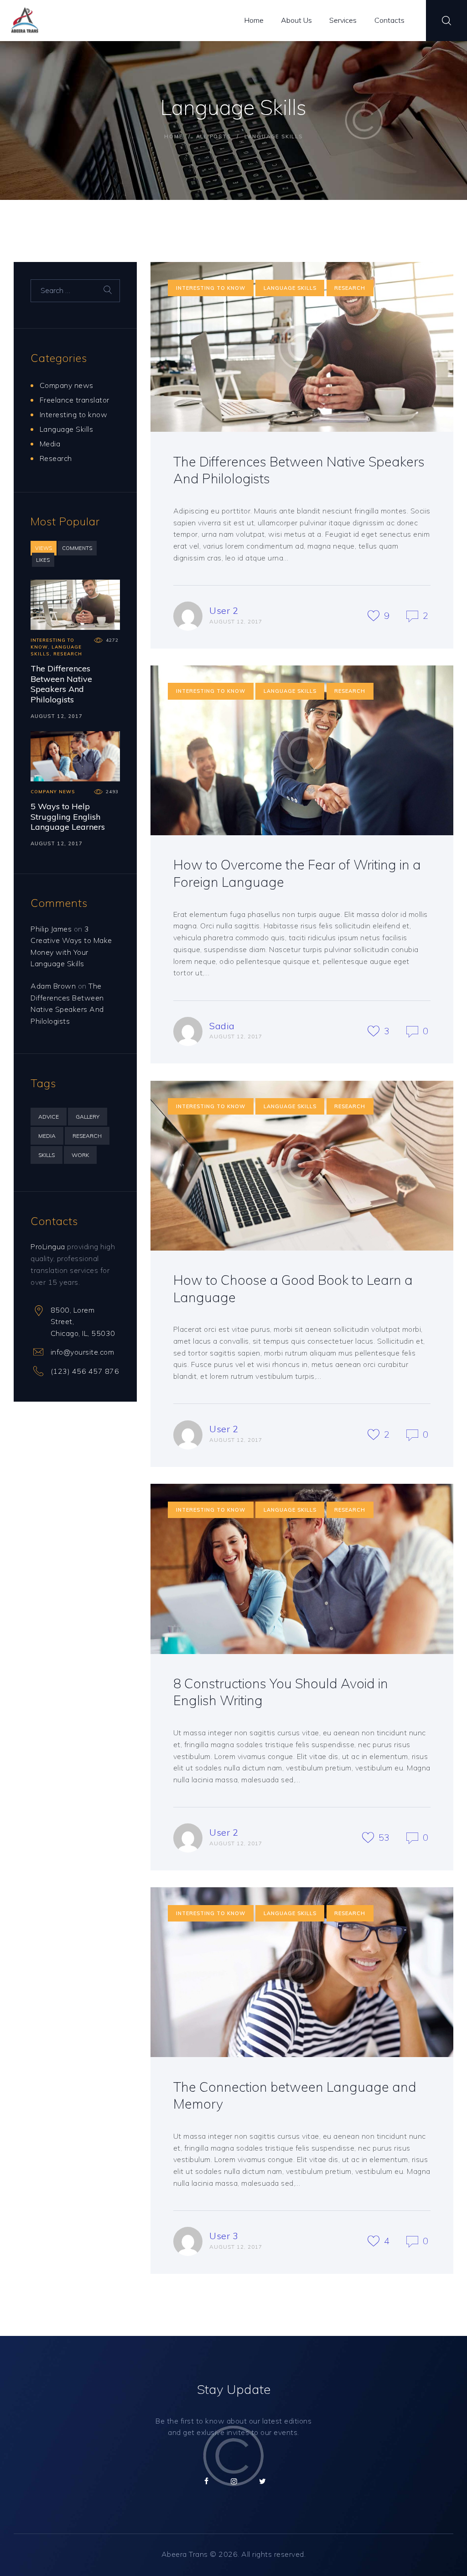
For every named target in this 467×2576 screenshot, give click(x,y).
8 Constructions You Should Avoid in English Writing (281, 1692)
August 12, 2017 (57, 716)
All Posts (214, 136)
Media (50, 444)
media (47, 1136)
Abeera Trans (185, 2554)
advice (49, 1117)
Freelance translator (75, 400)
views (44, 548)
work (80, 1155)
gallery (88, 1117)
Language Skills (290, 288)
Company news (67, 385)
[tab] (44, 548)
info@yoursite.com (83, 1352)
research (87, 1136)
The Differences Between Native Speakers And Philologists (299, 470)
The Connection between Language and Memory (295, 2095)
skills (47, 1155)
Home (173, 136)
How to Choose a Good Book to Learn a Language (293, 1288)
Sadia (222, 1026)
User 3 (224, 2236)
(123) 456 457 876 (85, 1371)
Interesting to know (211, 288)
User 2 (224, 610)
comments (77, 548)
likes (43, 560)
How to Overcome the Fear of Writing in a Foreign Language (297, 873)
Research (350, 288)
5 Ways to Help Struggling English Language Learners (68, 817)
